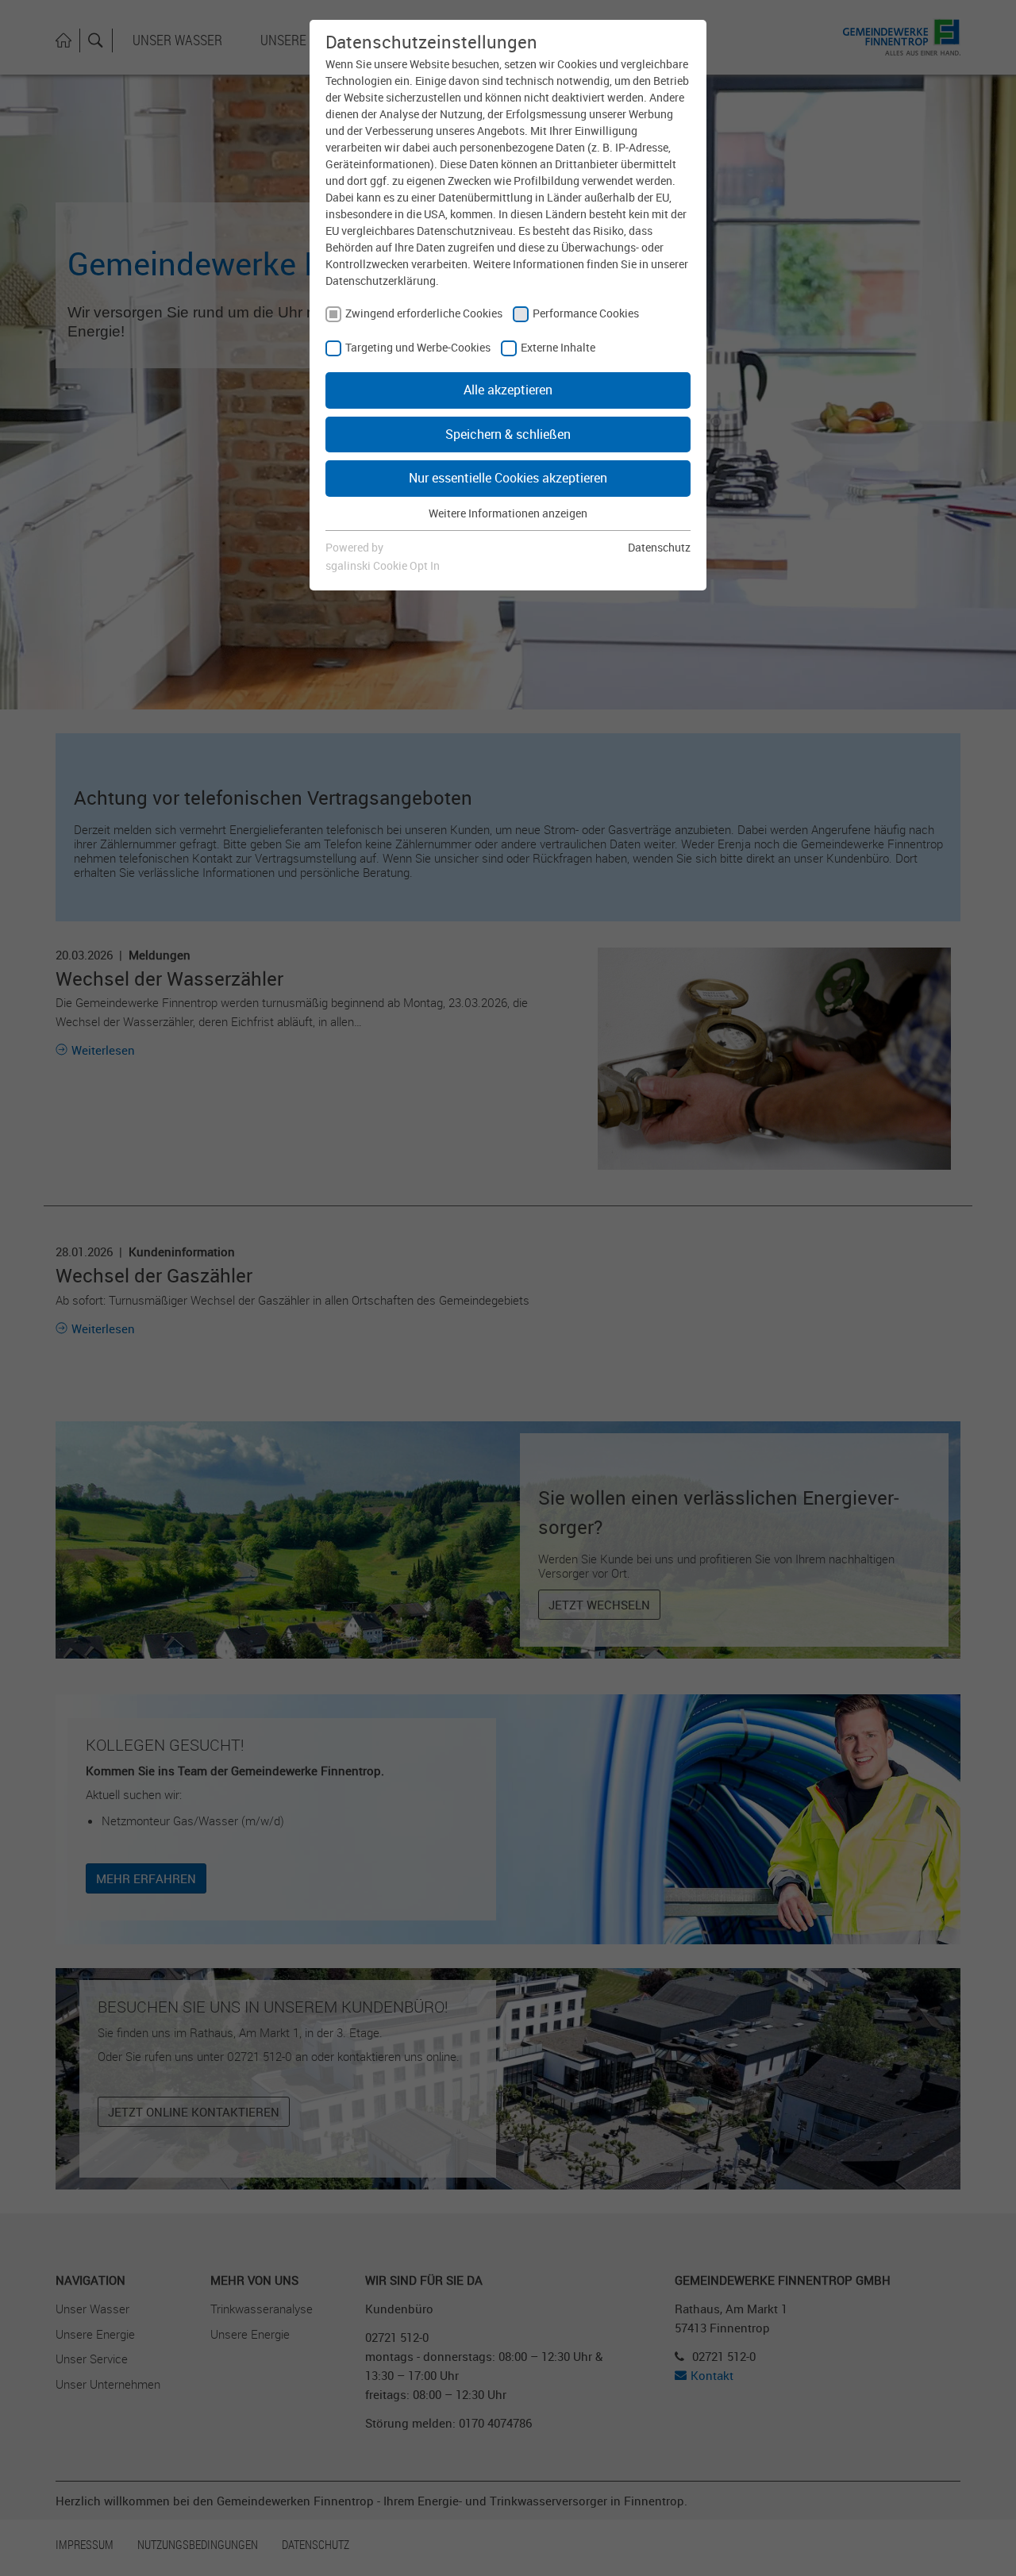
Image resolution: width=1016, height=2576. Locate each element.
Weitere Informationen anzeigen (508, 513)
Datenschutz (659, 547)
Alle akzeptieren (508, 390)
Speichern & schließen (508, 434)
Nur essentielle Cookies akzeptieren (508, 478)
